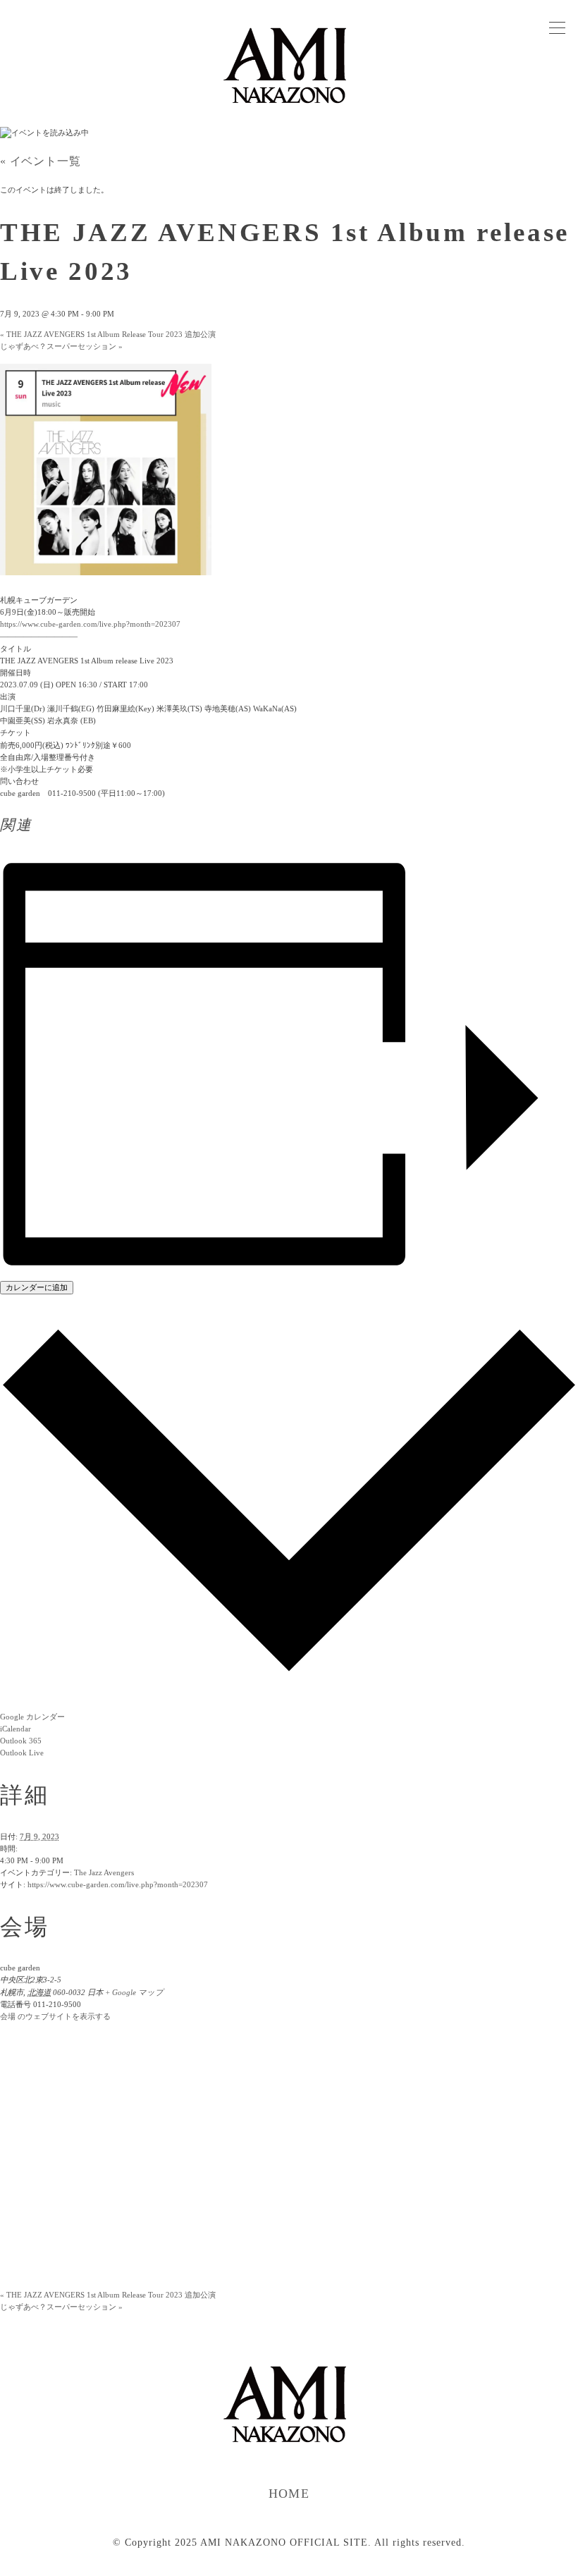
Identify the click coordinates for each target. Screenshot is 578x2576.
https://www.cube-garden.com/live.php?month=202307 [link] (90, 624)
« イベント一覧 (40, 161)
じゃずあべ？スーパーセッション (61, 346)
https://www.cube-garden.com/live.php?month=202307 (118, 1884)
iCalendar (16, 1729)
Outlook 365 (21, 1741)
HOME (289, 2494)
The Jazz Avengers (104, 1872)
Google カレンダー (32, 1717)
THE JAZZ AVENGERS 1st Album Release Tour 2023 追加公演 (108, 334)
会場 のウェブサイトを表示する (55, 2016)
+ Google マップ (134, 1992)
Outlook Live (22, 1753)
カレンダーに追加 (37, 1287)
